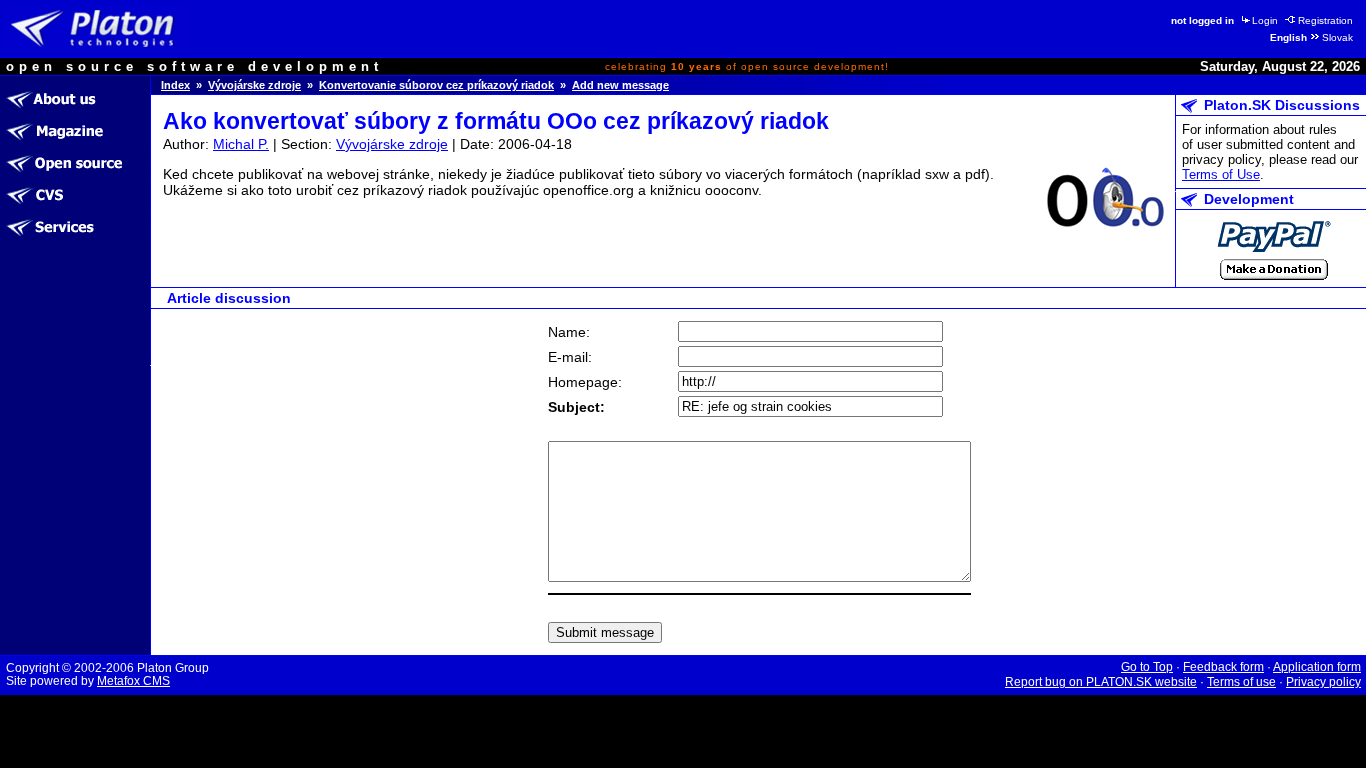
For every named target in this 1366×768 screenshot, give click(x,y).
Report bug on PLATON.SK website (1101, 682)
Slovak (1337, 37)
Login (1265, 20)
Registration (1325, 20)
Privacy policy (1323, 682)
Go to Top (1147, 667)
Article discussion (229, 298)
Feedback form (1223, 667)
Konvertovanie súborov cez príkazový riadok (436, 85)
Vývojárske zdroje (254, 85)
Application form (1317, 667)
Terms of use (1241, 682)
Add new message (620, 85)
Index (175, 85)
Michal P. (241, 144)
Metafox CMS (133, 681)
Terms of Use (1221, 174)
